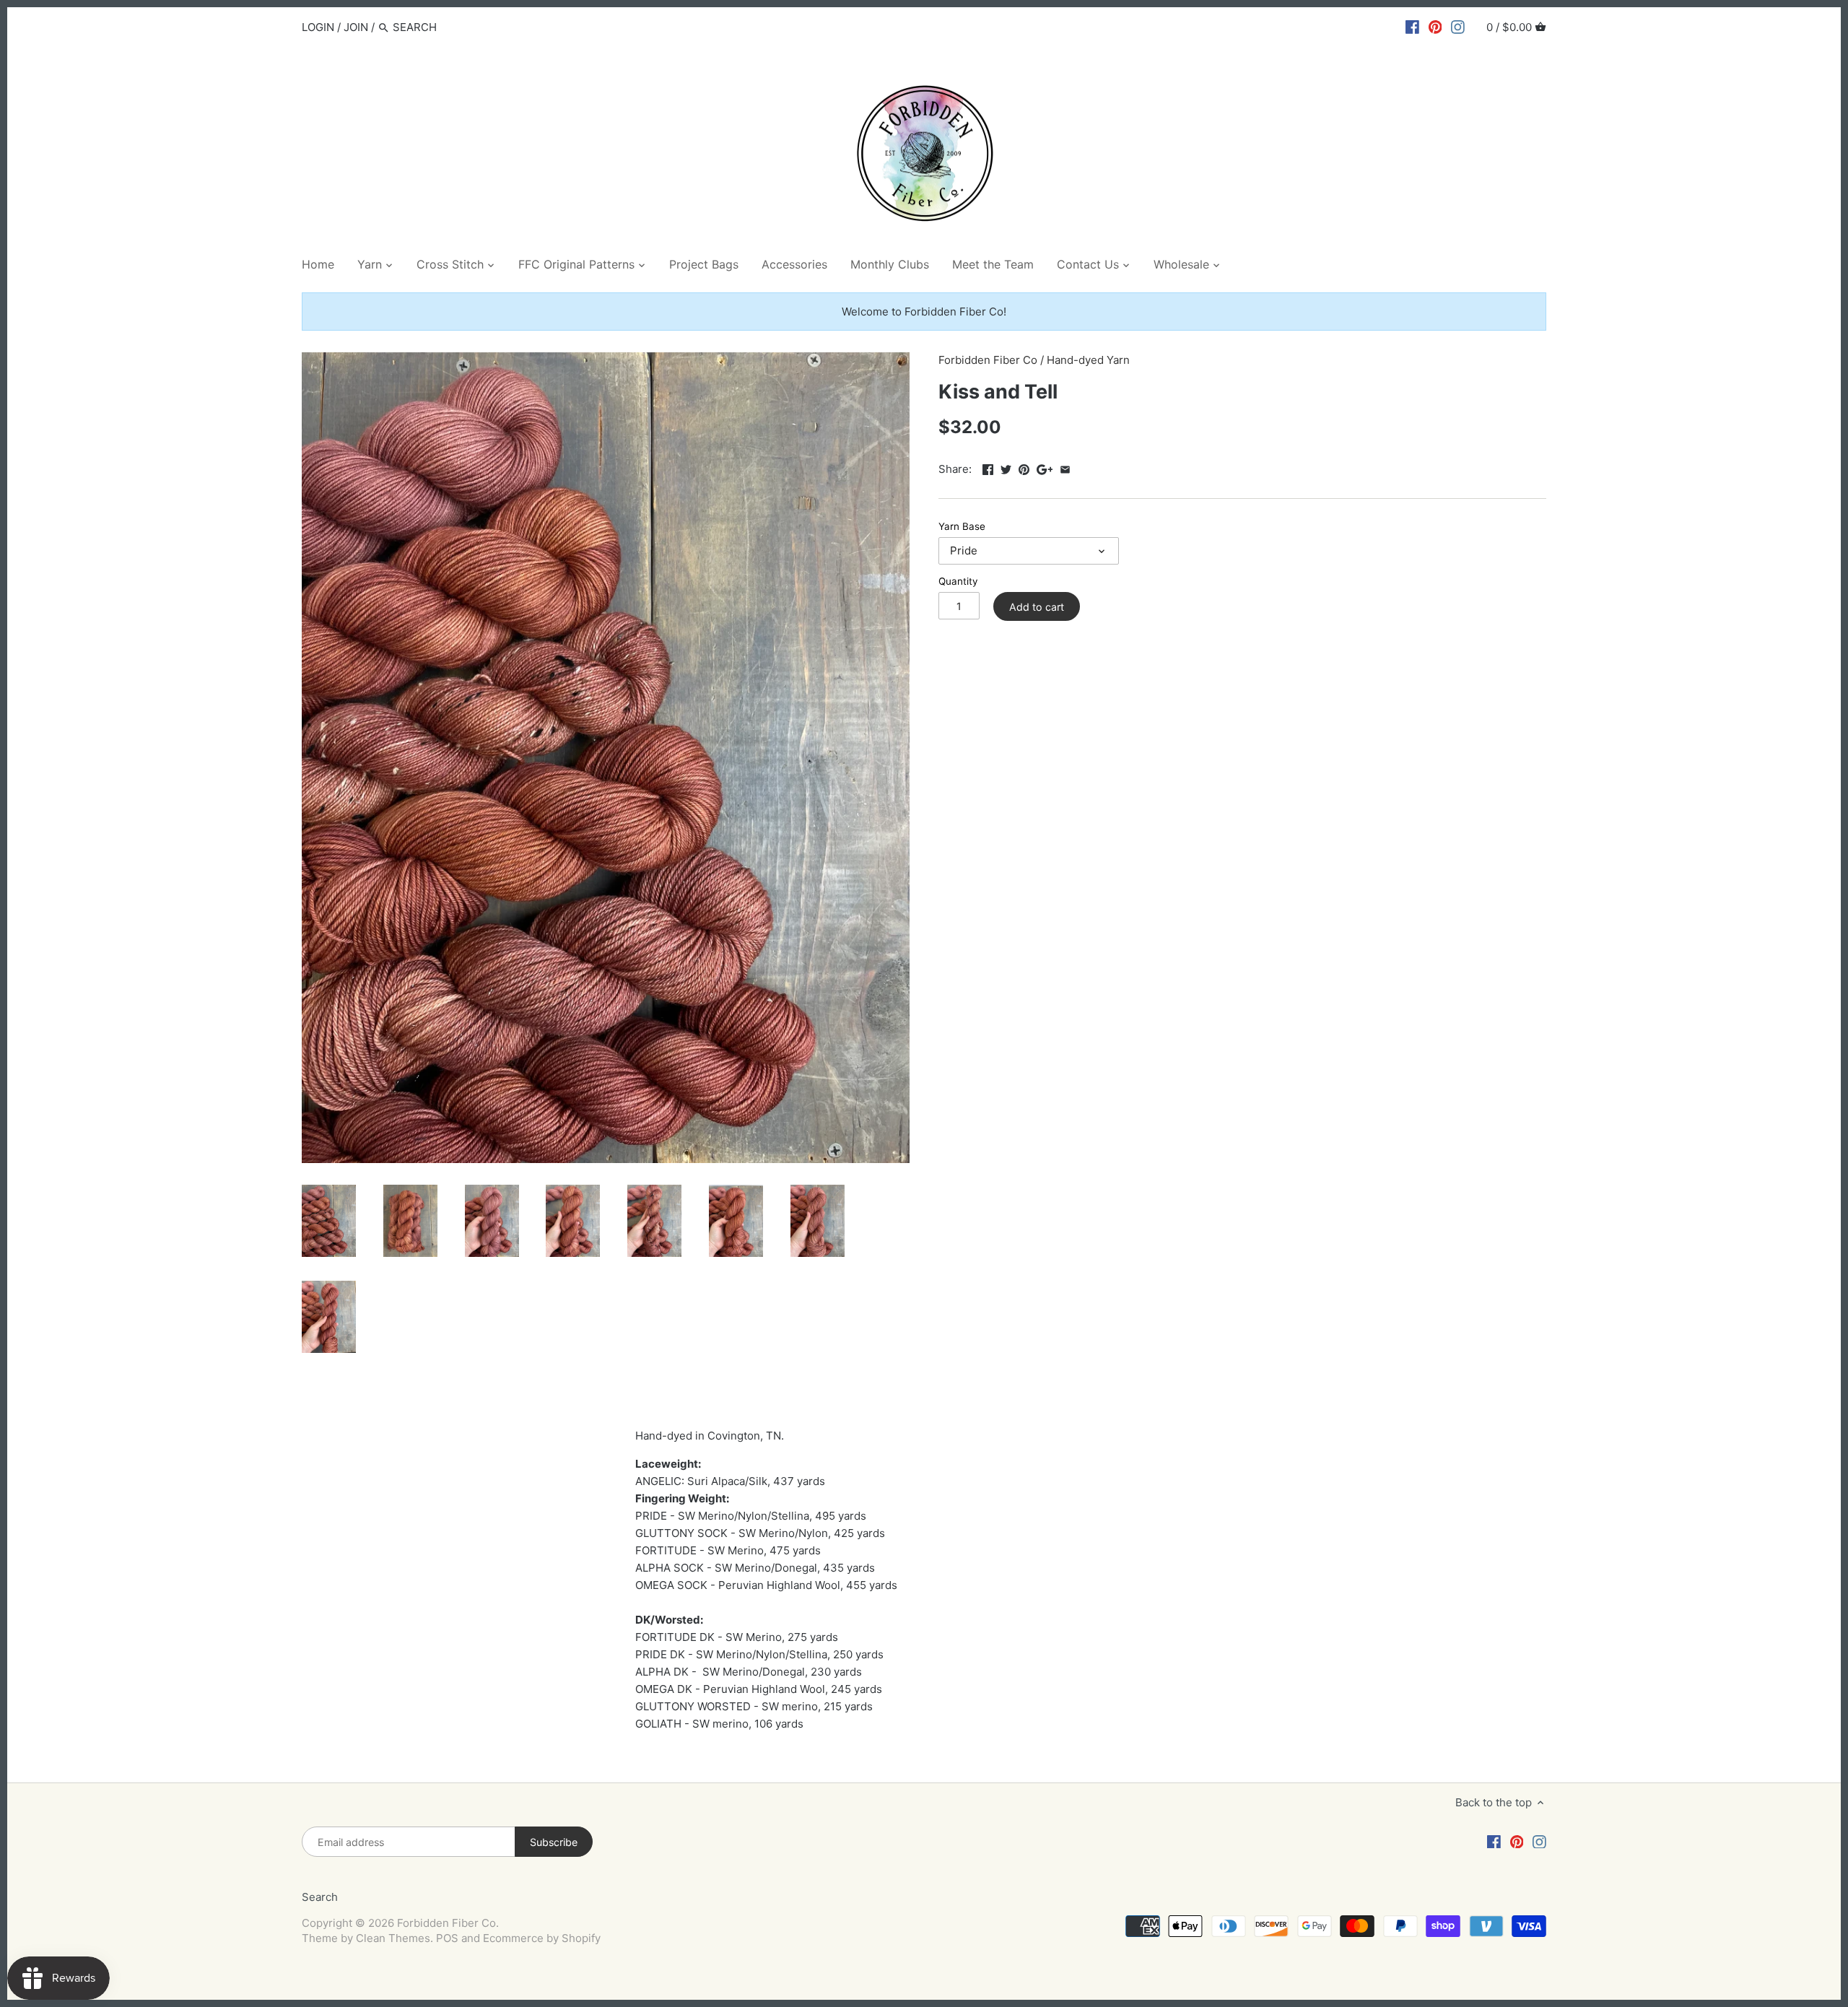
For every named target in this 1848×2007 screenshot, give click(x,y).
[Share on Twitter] (1006, 467)
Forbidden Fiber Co (988, 360)
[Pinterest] (1435, 27)
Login (318, 27)
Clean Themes (393, 1938)
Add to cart (1037, 607)
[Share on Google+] (1045, 467)
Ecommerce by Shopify (542, 1938)
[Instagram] (1458, 27)
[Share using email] (1065, 467)
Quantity (958, 581)
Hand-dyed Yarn (1088, 360)
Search (320, 1897)
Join (356, 27)
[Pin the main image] (1024, 467)
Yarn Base (962, 526)
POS (447, 1938)
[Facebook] (1412, 27)
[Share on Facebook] (988, 467)
